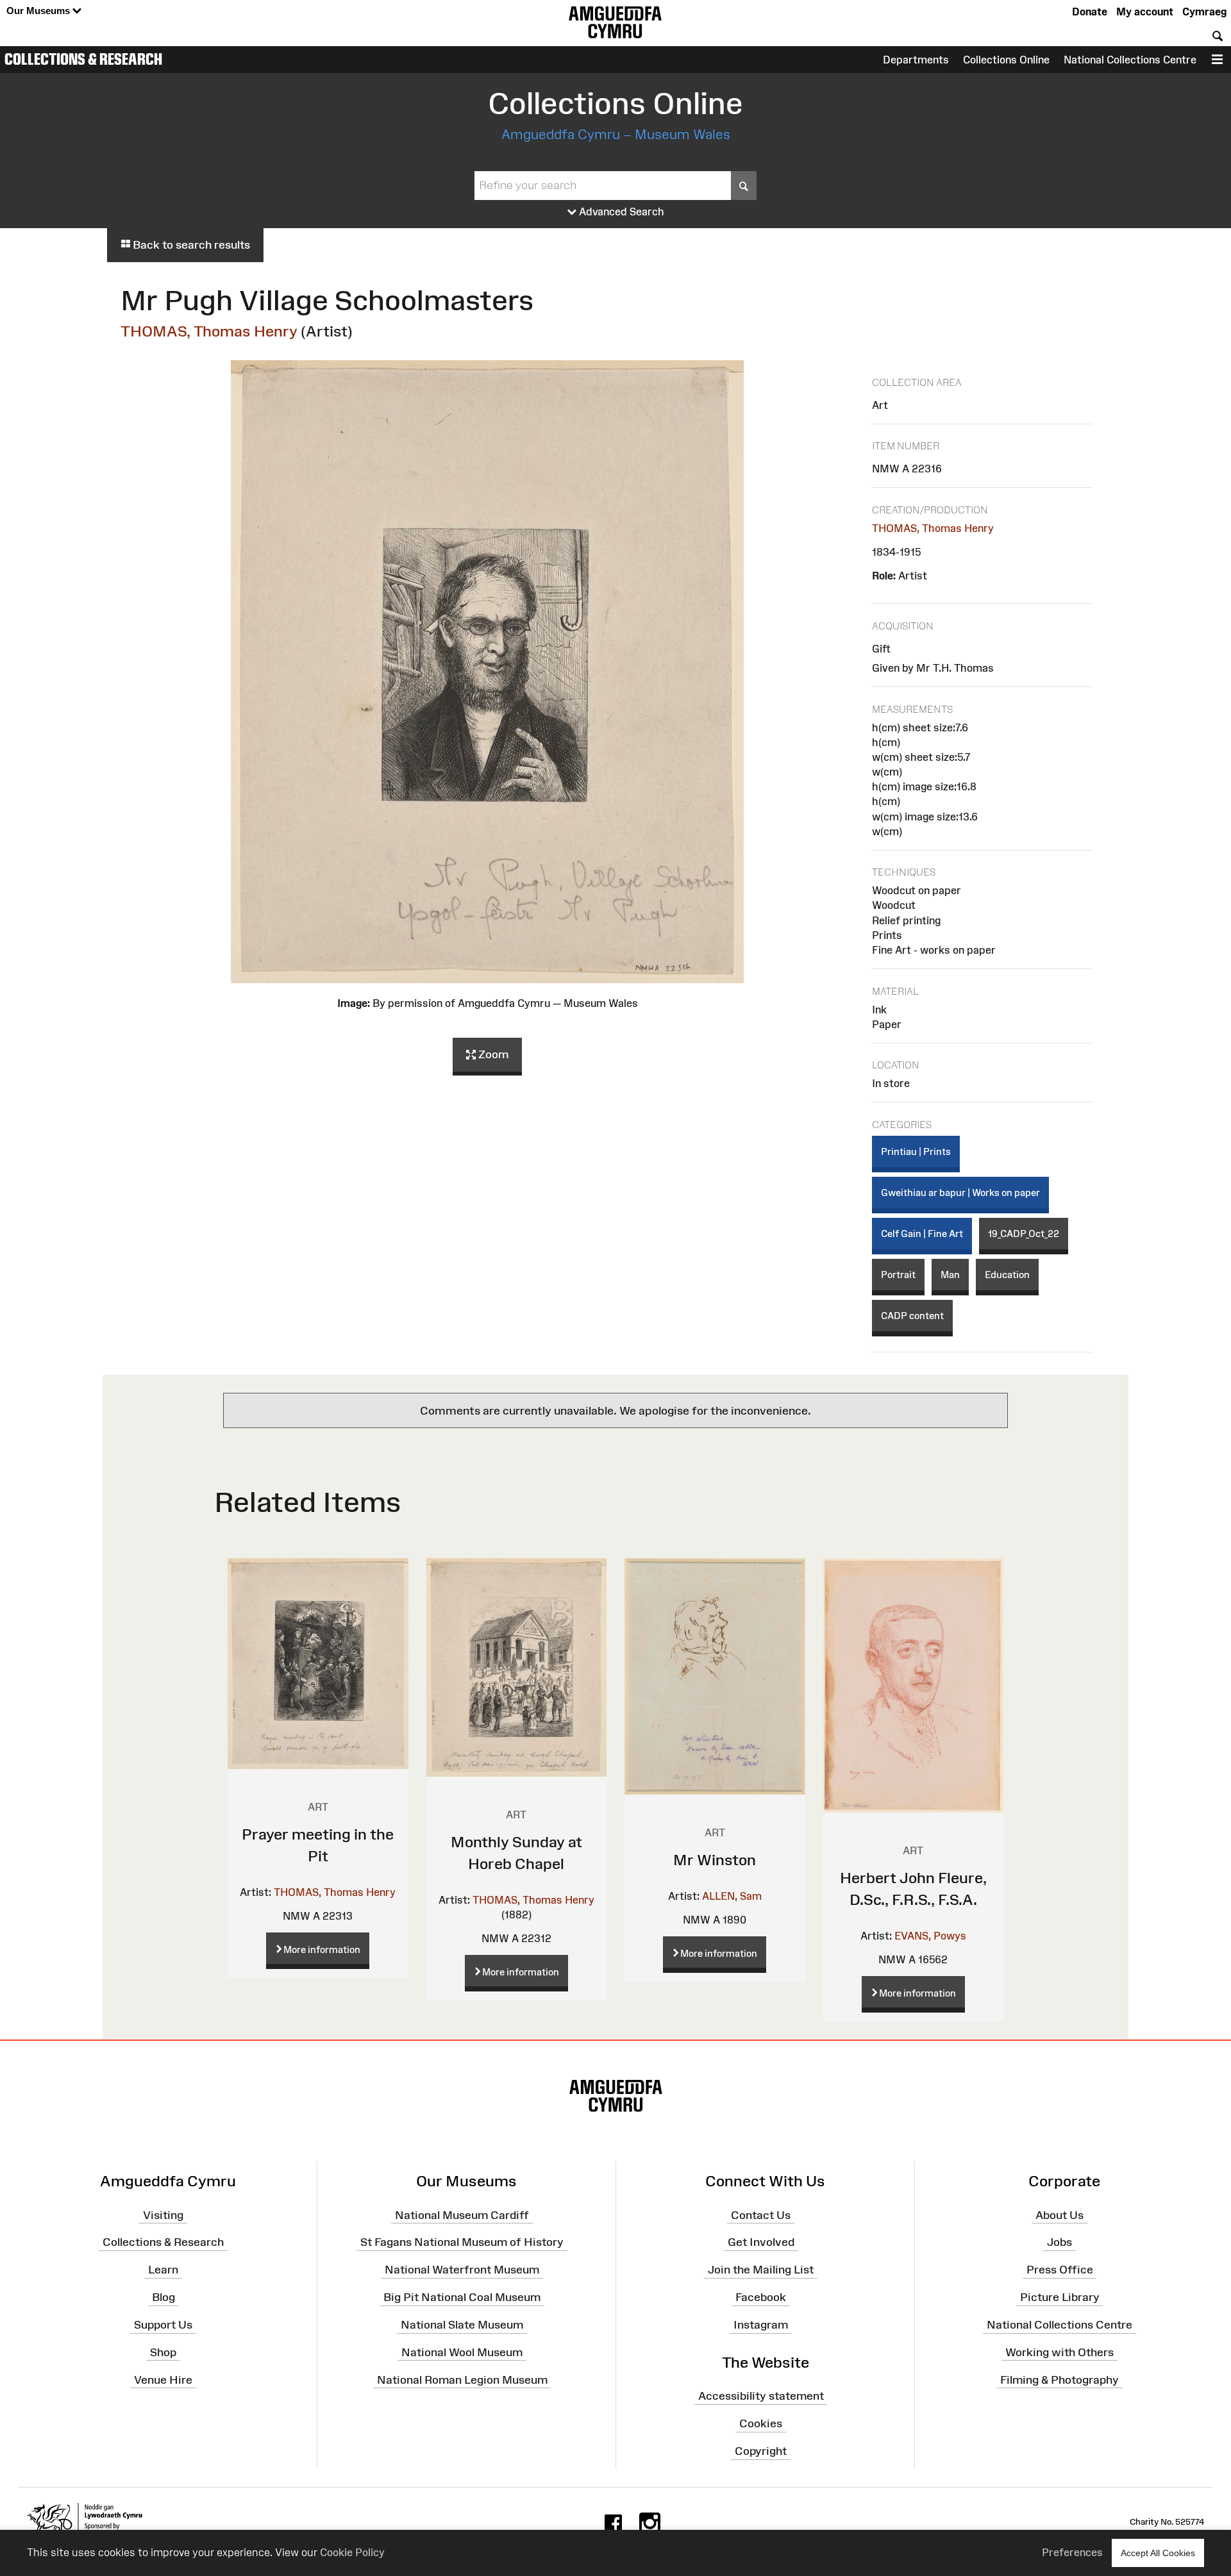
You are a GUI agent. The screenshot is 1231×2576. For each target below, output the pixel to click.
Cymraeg (1204, 12)
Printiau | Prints (916, 1151)
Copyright (761, 2451)
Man (950, 1275)
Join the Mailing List (761, 2270)
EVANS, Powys (930, 1936)
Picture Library (1060, 2297)
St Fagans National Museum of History (462, 2242)
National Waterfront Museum (462, 2270)
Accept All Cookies (1158, 2553)
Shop (163, 2352)
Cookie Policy (352, 2552)
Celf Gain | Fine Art (922, 1234)
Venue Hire (163, 2379)
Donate (1090, 12)
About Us (1059, 2215)
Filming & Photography (1059, 2379)
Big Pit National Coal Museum (462, 2297)
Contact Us (761, 2215)
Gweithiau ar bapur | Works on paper (960, 1192)
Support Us (163, 2325)
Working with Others (1059, 2352)
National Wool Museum (462, 2352)
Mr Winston (715, 1860)
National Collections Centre (1130, 60)
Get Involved (761, 2242)
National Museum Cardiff (462, 2215)
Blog (163, 2297)
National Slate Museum (462, 2325)
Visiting (163, 2215)
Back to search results (190, 245)
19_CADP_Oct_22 (1024, 1234)
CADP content (912, 1316)
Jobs (1059, 2242)
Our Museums (39, 11)
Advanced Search (620, 212)
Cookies (761, 2423)
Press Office (1060, 2270)
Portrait (898, 1275)
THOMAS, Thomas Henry (209, 331)
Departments (916, 60)
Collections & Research (83, 59)
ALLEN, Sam (732, 1896)
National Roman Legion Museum (462, 2379)
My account (1145, 12)
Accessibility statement (761, 2396)
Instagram (761, 2325)
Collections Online (1006, 60)
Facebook (761, 2297)
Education (1007, 1275)
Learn (163, 2270)
